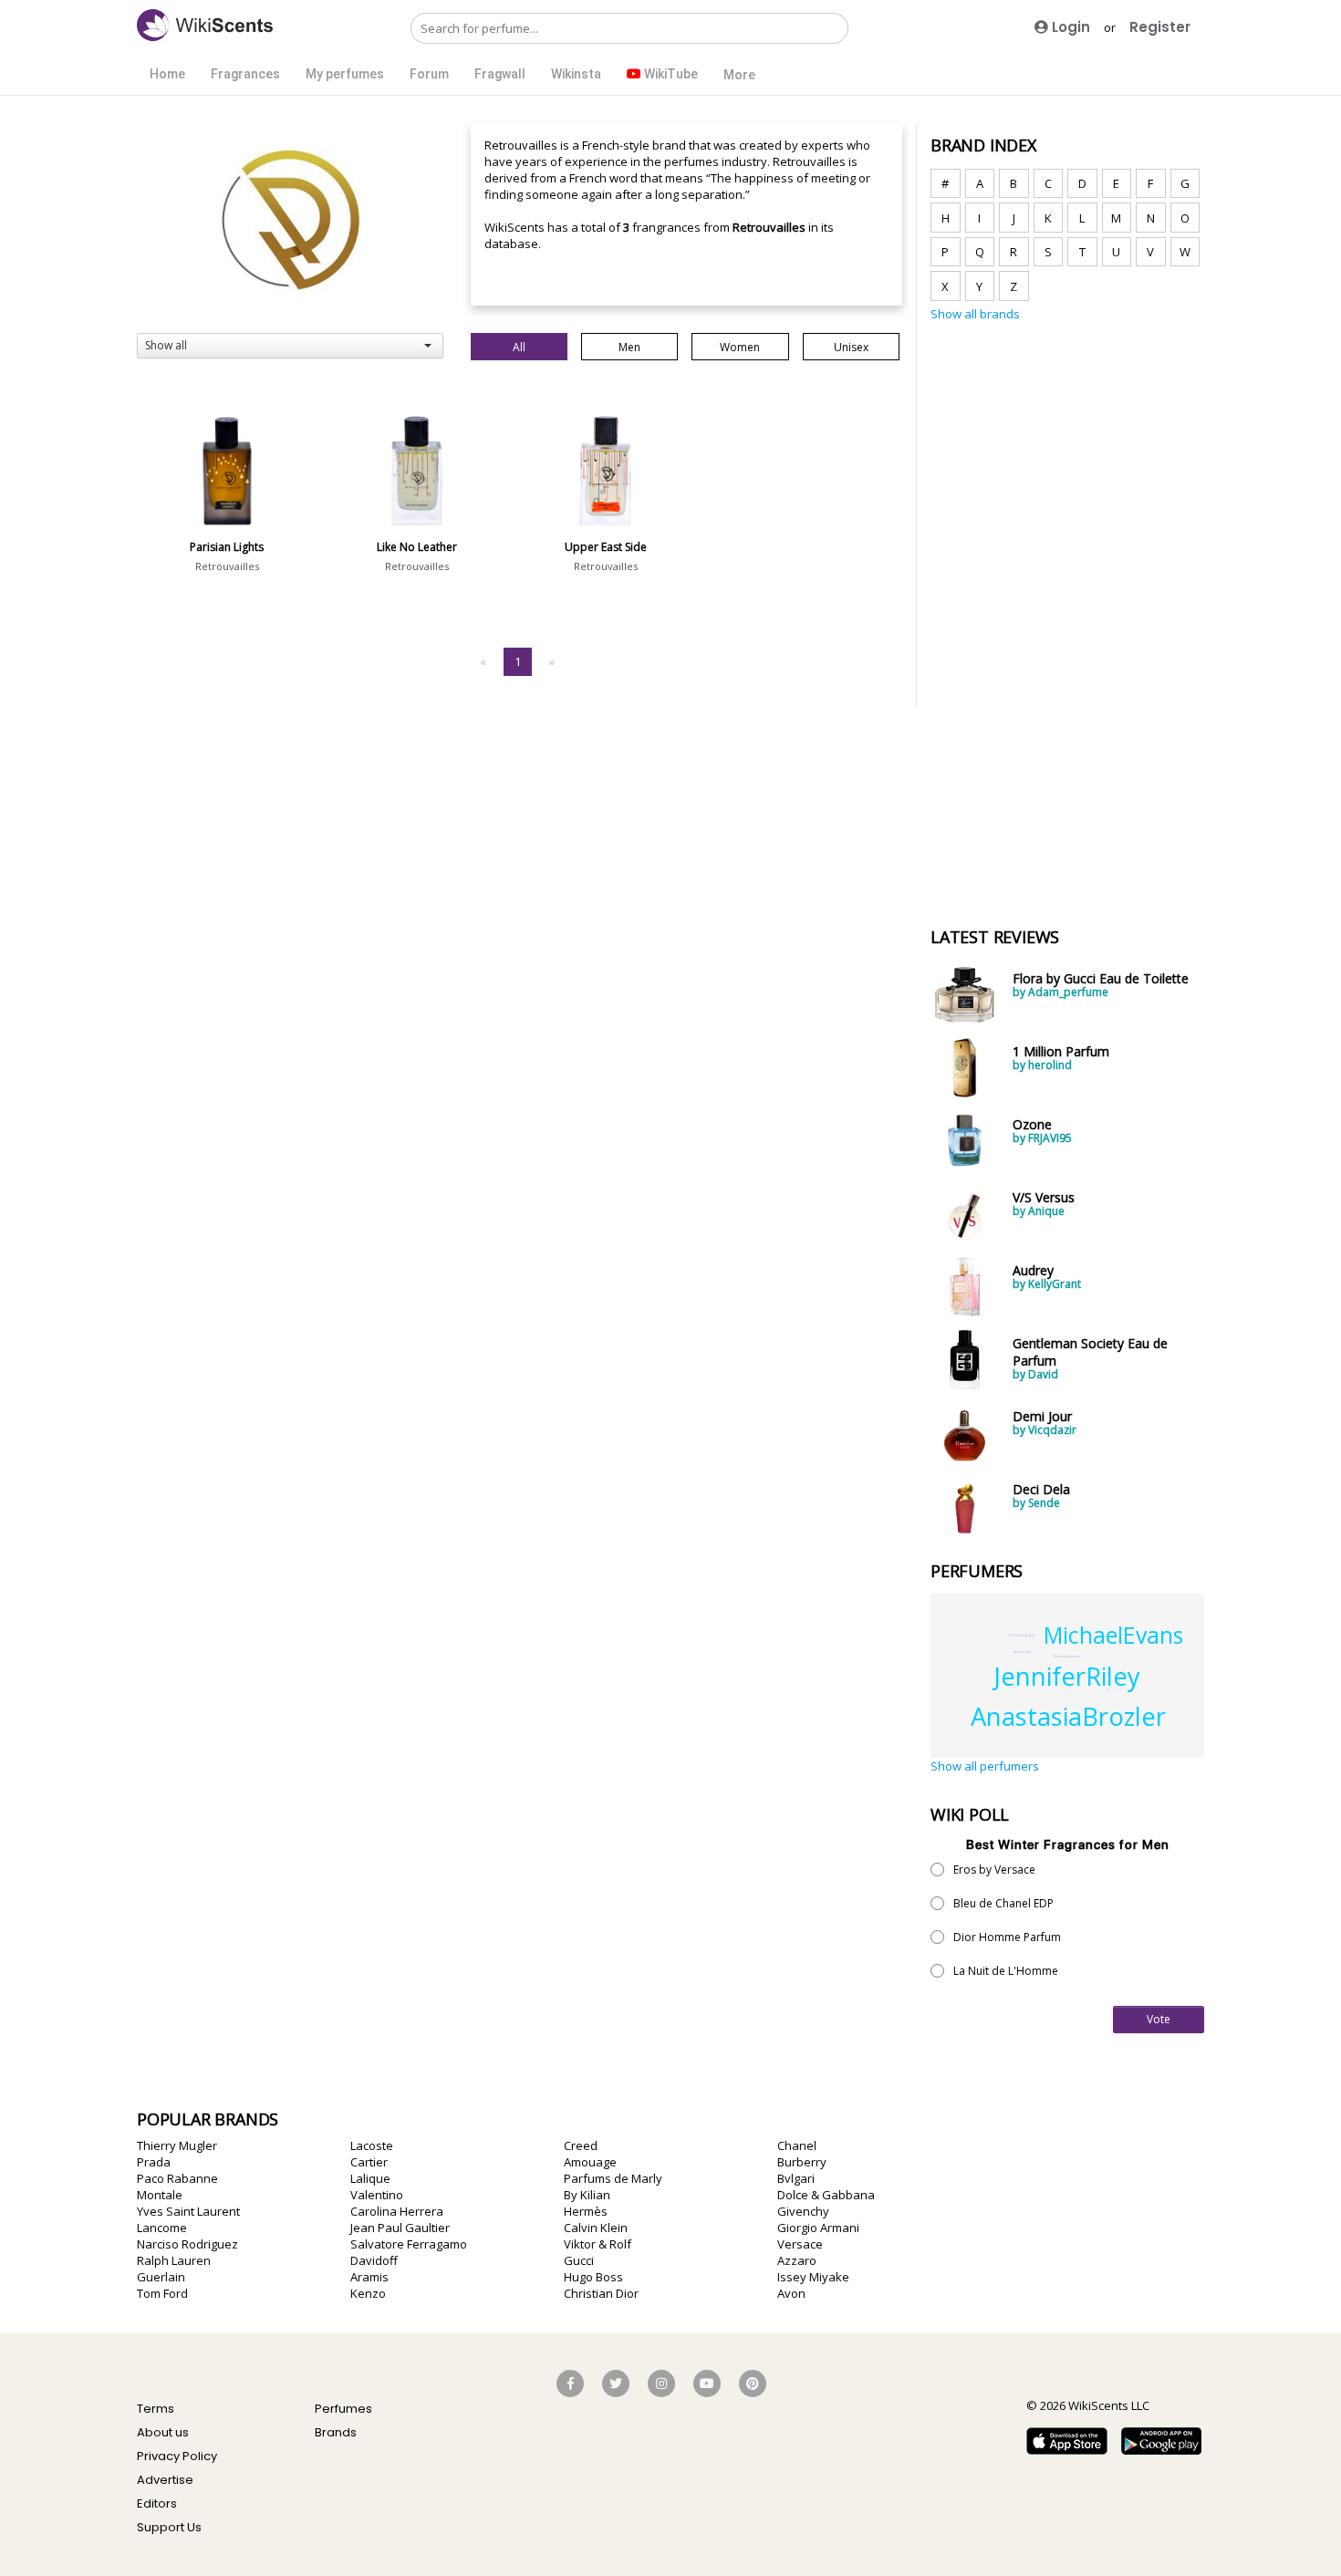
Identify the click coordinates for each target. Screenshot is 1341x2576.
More (739, 75)
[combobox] (290, 346)
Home (167, 74)
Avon (791, 2293)
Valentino (377, 2195)
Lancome (162, 2228)
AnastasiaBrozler (1068, 1716)
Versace (800, 2244)
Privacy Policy (177, 2456)
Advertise (165, 2480)
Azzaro (797, 2260)
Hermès (586, 2211)
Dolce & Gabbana (826, 2195)
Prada (154, 2162)
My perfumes (345, 74)
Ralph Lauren (174, 2260)
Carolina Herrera (397, 2211)
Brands (336, 2432)
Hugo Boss (593, 2277)
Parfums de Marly (613, 2178)
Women (740, 347)
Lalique (370, 2178)
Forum (429, 74)
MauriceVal (1022, 1652)
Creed (581, 2145)
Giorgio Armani (818, 2228)
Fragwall (500, 74)
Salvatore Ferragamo (409, 2244)
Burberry (802, 2162)
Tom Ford (162, 2293)
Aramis (369, 2277)
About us (163, 2432)
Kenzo (368, 2293)
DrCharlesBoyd (1021, 1635)
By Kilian (587, 2195)
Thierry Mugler (177, 2145)
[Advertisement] (1067, 614)
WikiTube (670, 74)
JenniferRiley (1067, 1676)
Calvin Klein (596, 2228)
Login (1069, 27)
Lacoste (372, 2145)
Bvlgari (796, 2178)
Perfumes (343, 2409)
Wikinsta (576, 74)
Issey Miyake (813, 2277)
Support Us (169, 2527)
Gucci (579, 2260)
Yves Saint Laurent (188, 2211)
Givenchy (803, 2211)
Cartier (369, 2162)
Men (629, 347)
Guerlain (161, 2277)
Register (1160, 27)
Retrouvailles (227, 566)
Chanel (797, 2145)
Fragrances (245, 74)
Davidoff (374, 2260)
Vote (1159, 2019)
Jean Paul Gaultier (400, 2228)
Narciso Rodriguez (187, 2244)
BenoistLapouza (1067, 1656)
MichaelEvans (1113, 1635)
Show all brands (975, 314)
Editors (157, 2503)
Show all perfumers (985, 1766)
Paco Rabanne (177, 2178)
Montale (160, 2195)
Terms (156, 2409)
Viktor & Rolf (598, 2244)
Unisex (851, 347)
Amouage (590, 2162)
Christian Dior (601, 2293)
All (519, 347)
